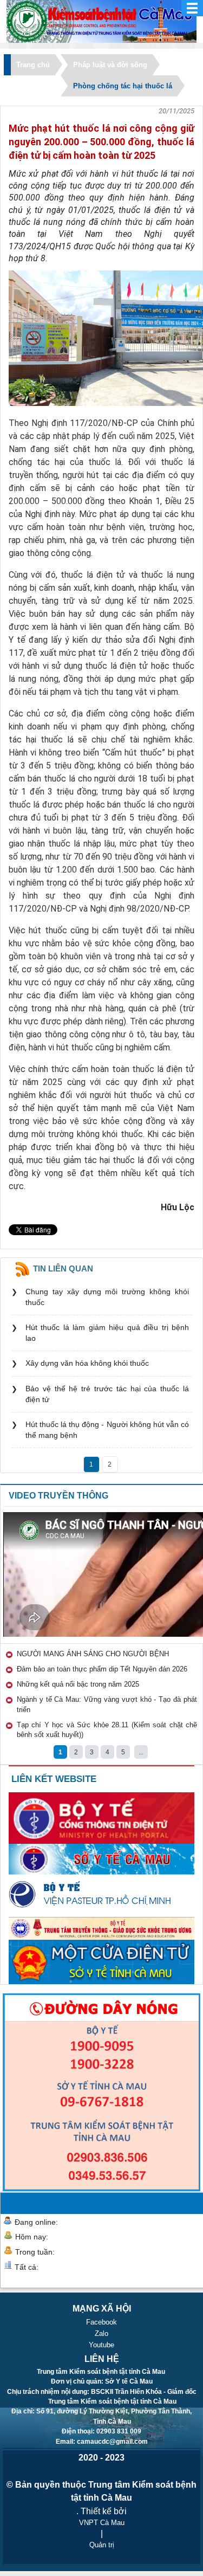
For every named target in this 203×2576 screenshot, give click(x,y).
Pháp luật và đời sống (110, 65)
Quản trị (102, 2545)
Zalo (101, 2333)
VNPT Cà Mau (102, 2523)
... (141, 1752)
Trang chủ (33, 65)
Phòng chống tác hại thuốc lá (123, 86)
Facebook (101, 2322)
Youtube (101, 2345)
